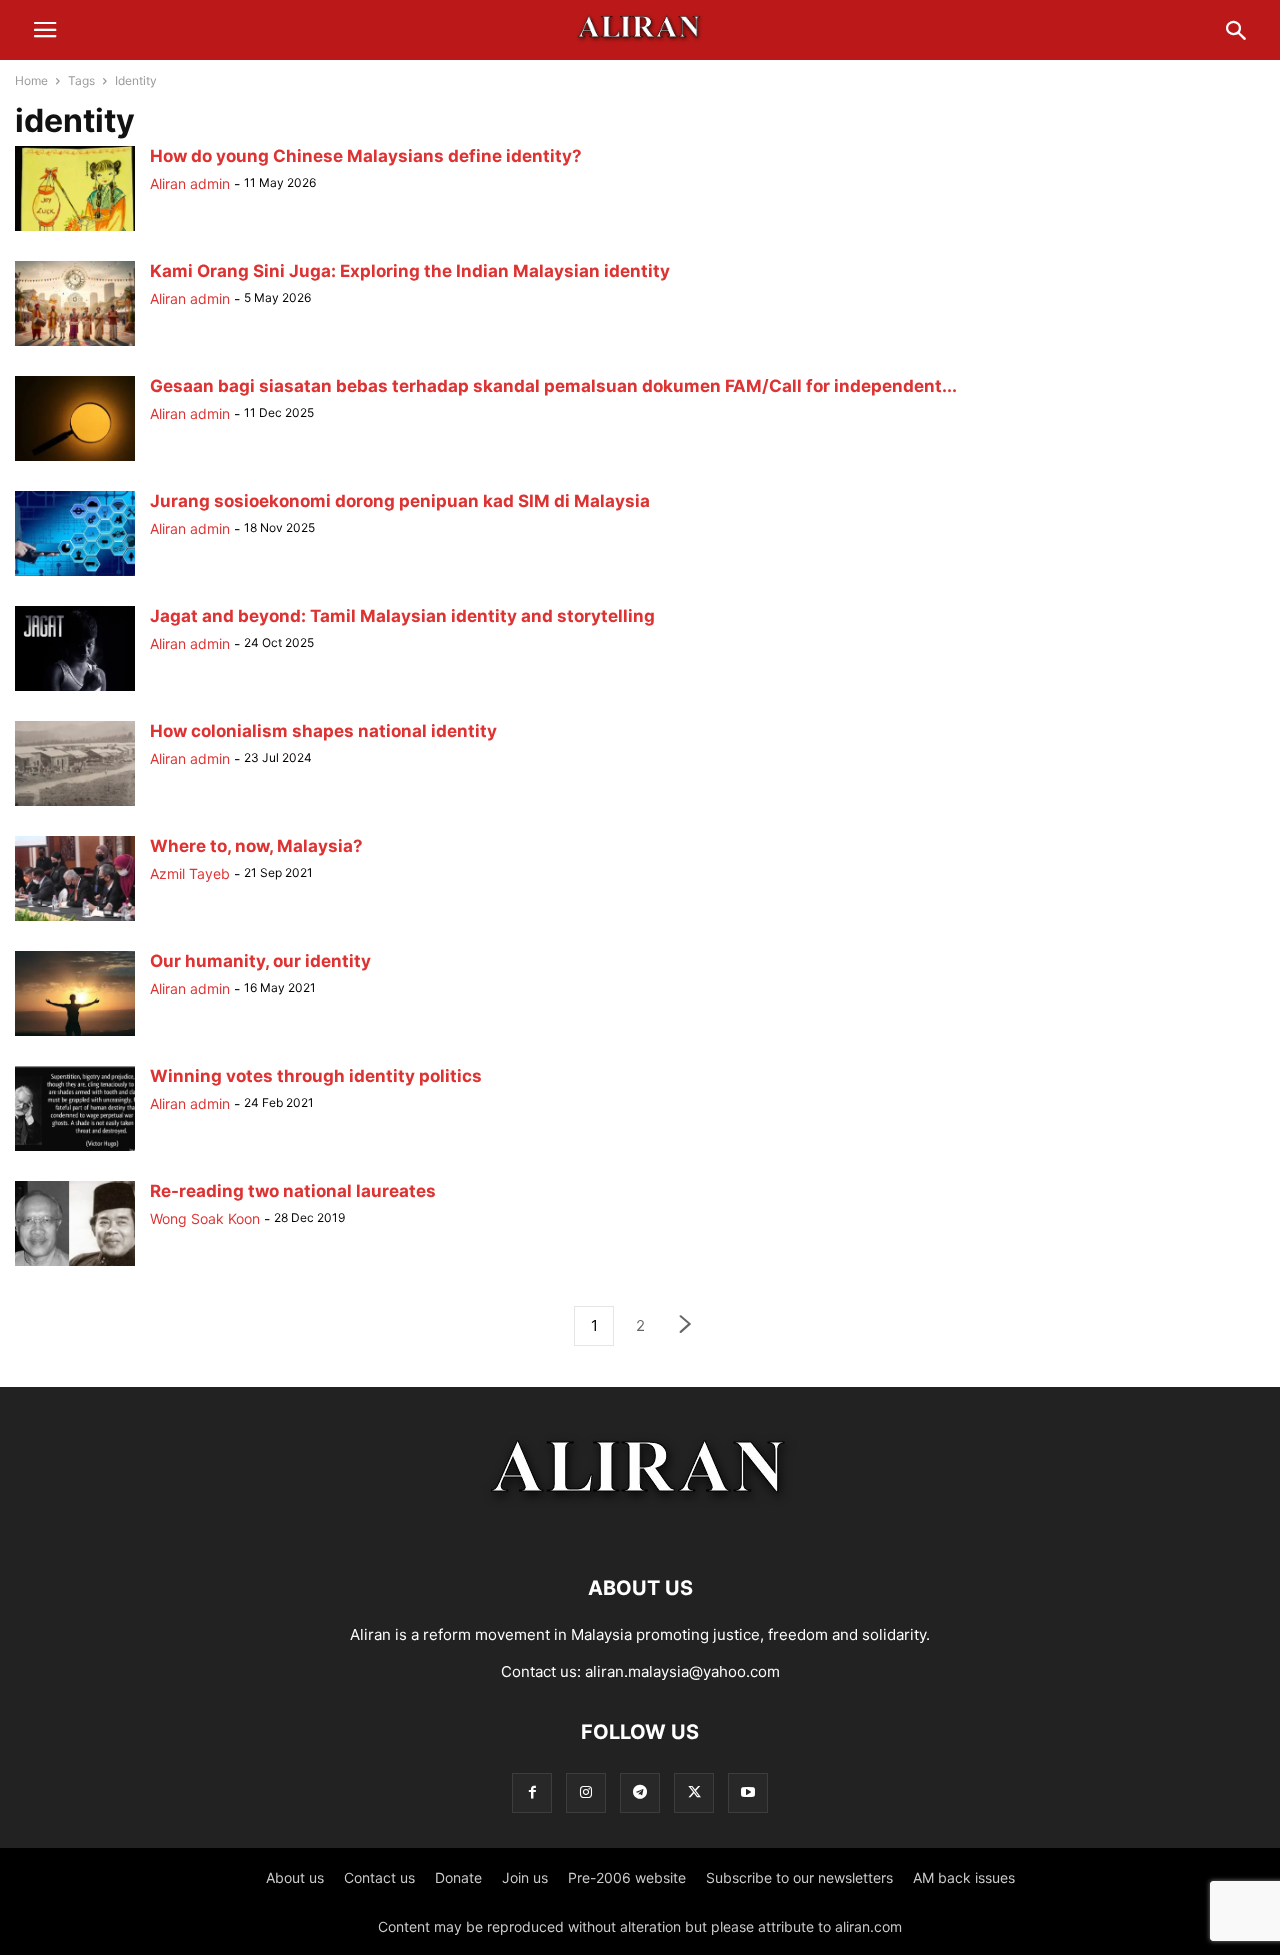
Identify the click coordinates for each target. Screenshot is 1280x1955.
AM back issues (964, 1877)
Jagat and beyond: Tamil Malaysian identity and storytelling (402, 616)
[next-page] (686, 1326)
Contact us (379, 1877)
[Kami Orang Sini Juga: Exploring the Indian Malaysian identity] (75, 345)
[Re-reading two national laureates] (75, 1265)
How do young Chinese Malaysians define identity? (366, 156)
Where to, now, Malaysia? (256, 846)
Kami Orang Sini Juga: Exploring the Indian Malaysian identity (410, 271)
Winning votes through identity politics (316, 1076)
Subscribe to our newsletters (799, 1877)
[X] (694, 1792)
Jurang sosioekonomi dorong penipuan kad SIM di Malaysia (400, 501)
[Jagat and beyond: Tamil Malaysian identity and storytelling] (75, 690)
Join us (525, 1877)
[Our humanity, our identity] (75, 1035)
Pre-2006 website (627, 1877)
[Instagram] (586, 1792)
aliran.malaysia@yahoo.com (682, 1671)
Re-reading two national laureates (293, 1191)
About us (295, 1877)
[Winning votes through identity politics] (75, 1150)
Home (31, 80)
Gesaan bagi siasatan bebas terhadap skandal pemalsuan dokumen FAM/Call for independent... (553, 386)
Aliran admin (190, 183)
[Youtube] (748, 1792)
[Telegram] (640, 1792)
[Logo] (640, 1527)
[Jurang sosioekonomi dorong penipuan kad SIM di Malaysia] (75, 575)
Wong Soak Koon (205, 1218)
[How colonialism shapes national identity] (75, 805)
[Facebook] (532, 1792)
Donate (458, 1877)
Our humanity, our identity (260, 961)
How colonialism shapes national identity (323, 731)
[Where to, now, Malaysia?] (75, 920)
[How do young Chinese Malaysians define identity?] (75, 230)
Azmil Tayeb (190, 873)
